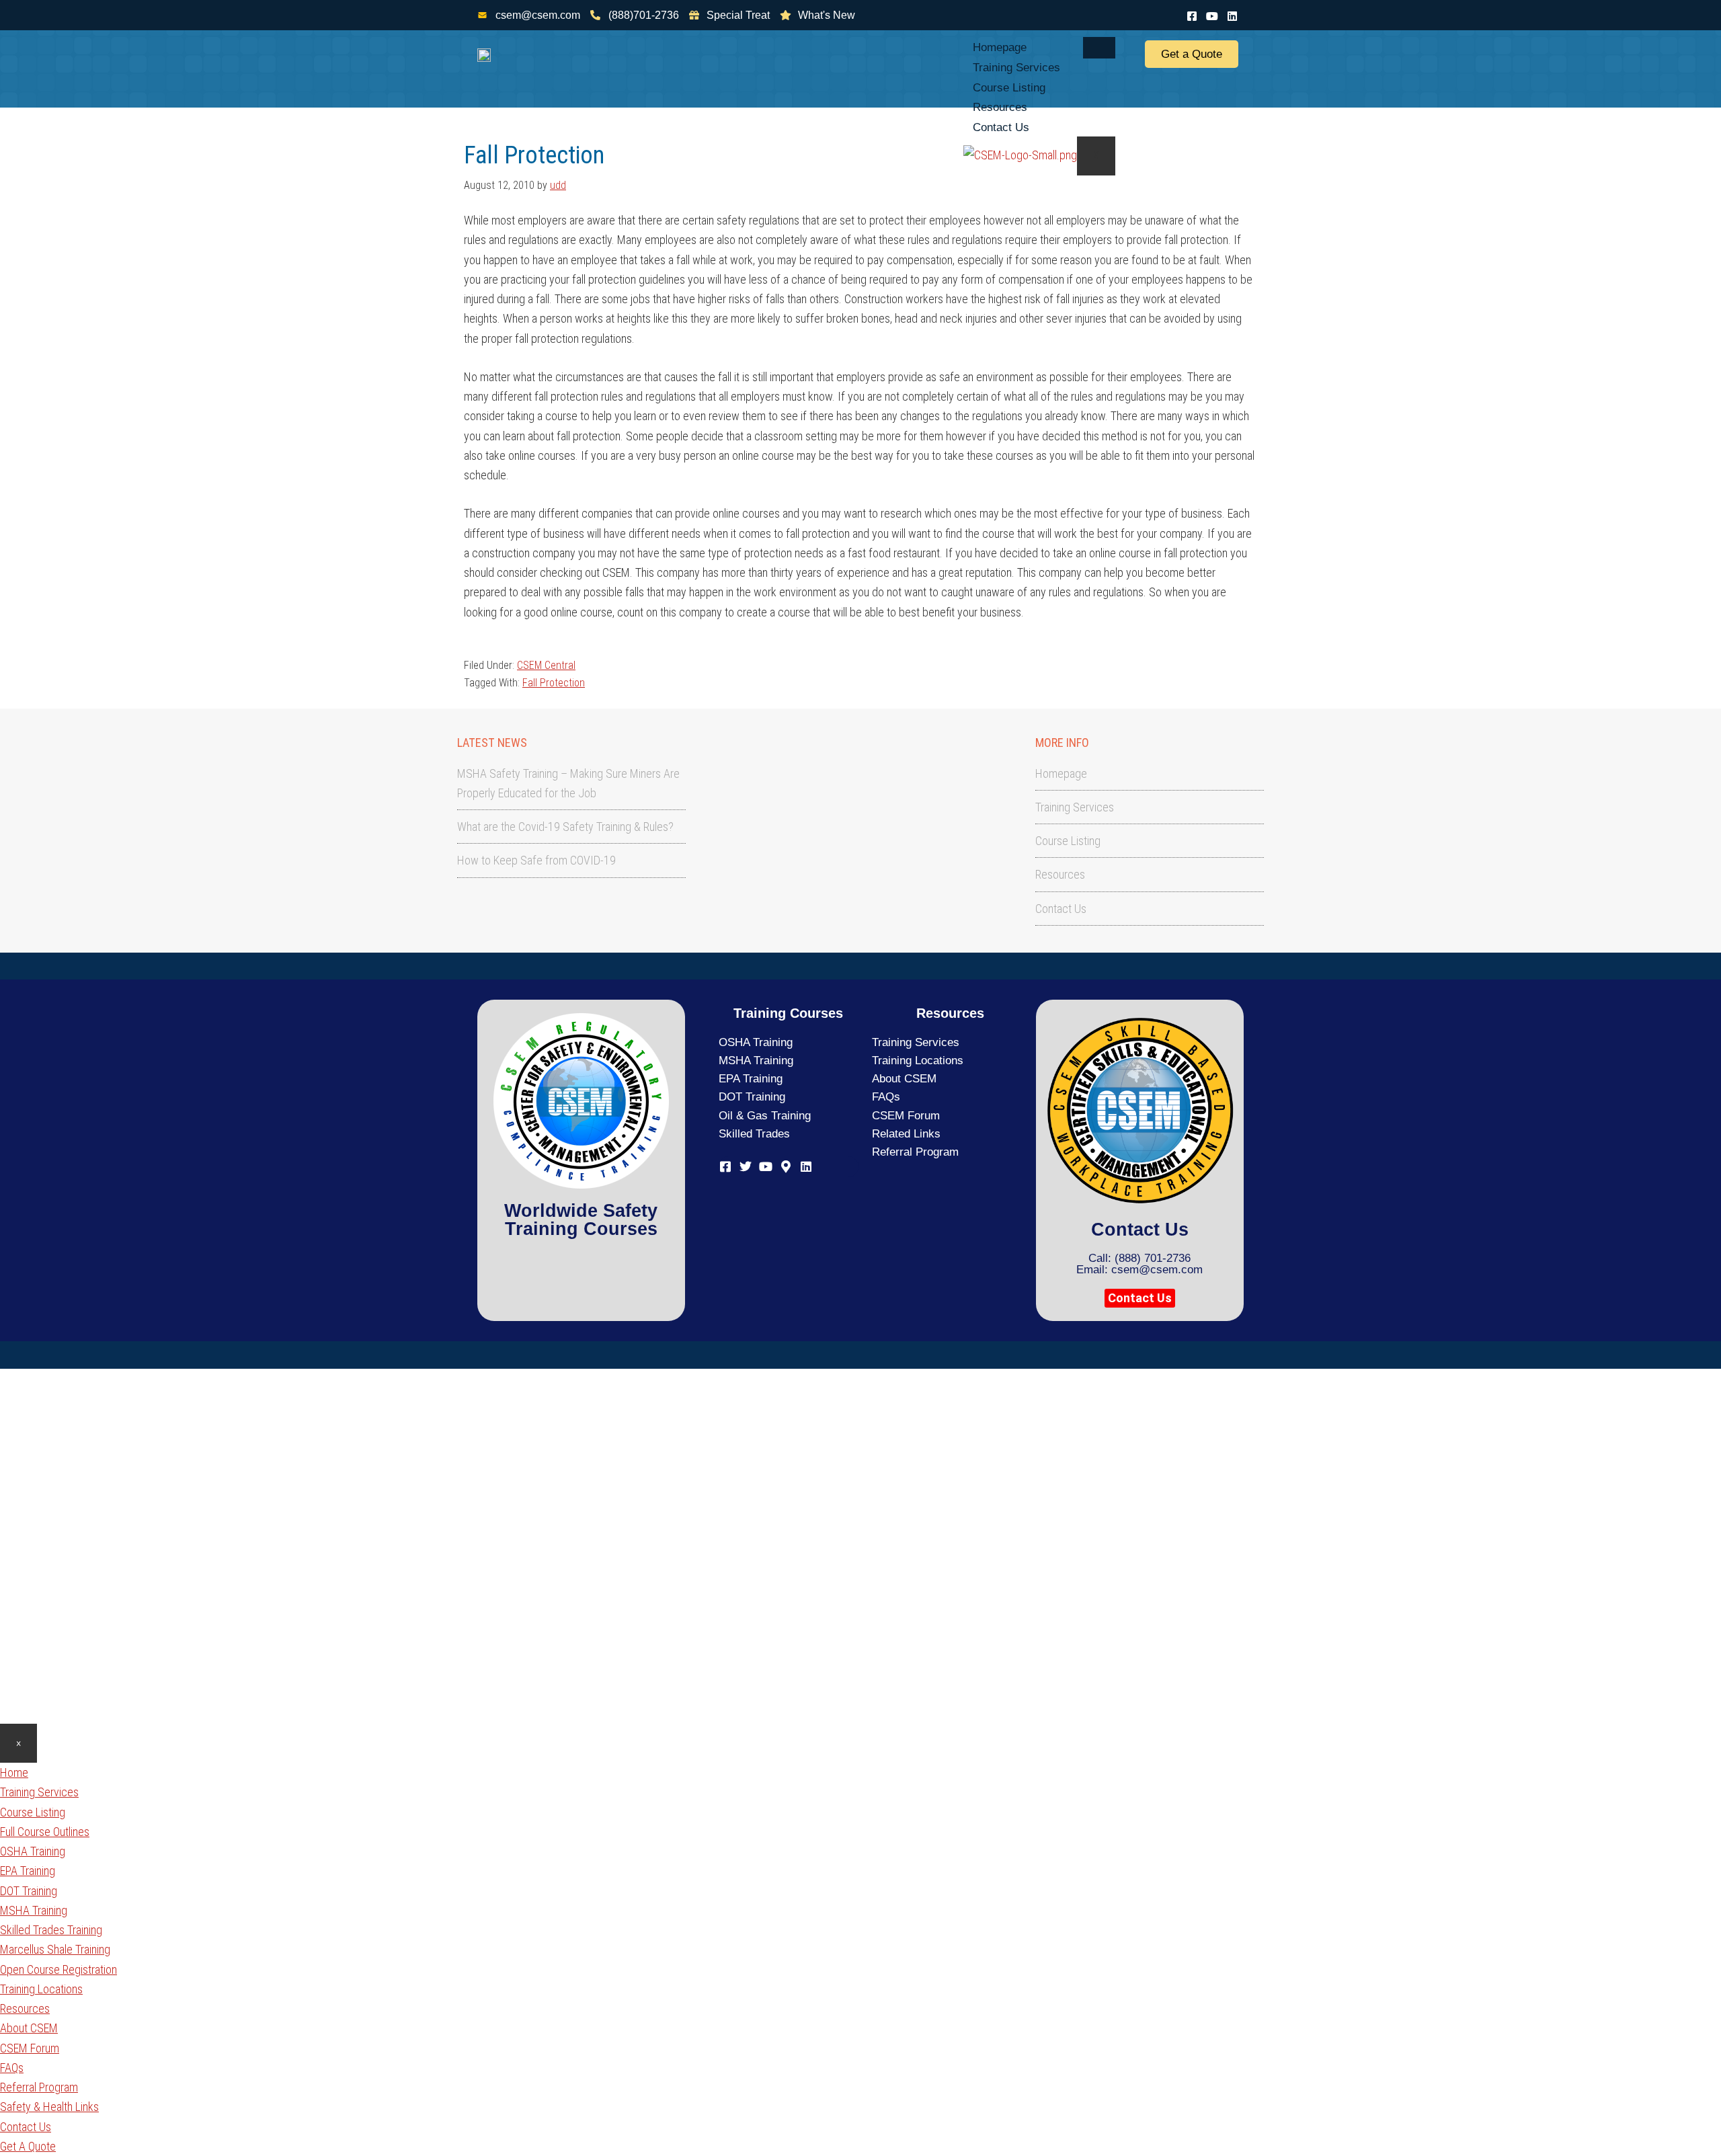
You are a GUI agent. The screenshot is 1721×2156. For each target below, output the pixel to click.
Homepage (1000, 47)
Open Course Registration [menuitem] (58, 1969)
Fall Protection (554, 683)
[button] (1140, 1298)
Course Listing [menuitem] (33, 1812)
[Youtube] (1212, 14)
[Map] (786, 1165)
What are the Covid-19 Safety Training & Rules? (565, 827)
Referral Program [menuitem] (39, 2087)
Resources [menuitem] (25, 2008)
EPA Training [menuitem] (28, 1871)
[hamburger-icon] (1099, 48)
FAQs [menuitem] (12, 2068)
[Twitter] (746, 1165)
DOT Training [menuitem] (29, 1891)
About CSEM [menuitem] (29, 2028)
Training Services (1016, 68)
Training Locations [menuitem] (41, 1989)
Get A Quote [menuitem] (28, 2146)
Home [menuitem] (14, 1772)
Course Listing (1009, 88)
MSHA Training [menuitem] (34, 1910)
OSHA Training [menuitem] (33, 1851)
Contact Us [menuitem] (26, 2127)
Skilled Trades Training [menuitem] (51, 1930)
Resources (1000, 107)
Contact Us (1001, 127)
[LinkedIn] (1232, 14)
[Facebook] (1192, 14)
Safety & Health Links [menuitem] (49, 2107)
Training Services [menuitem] (39, 1792)
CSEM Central (546, 665)
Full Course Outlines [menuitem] (45, 1832)
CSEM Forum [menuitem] (30, 2048)
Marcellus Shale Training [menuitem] (55, 1949)
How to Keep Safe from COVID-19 (536, 860)
